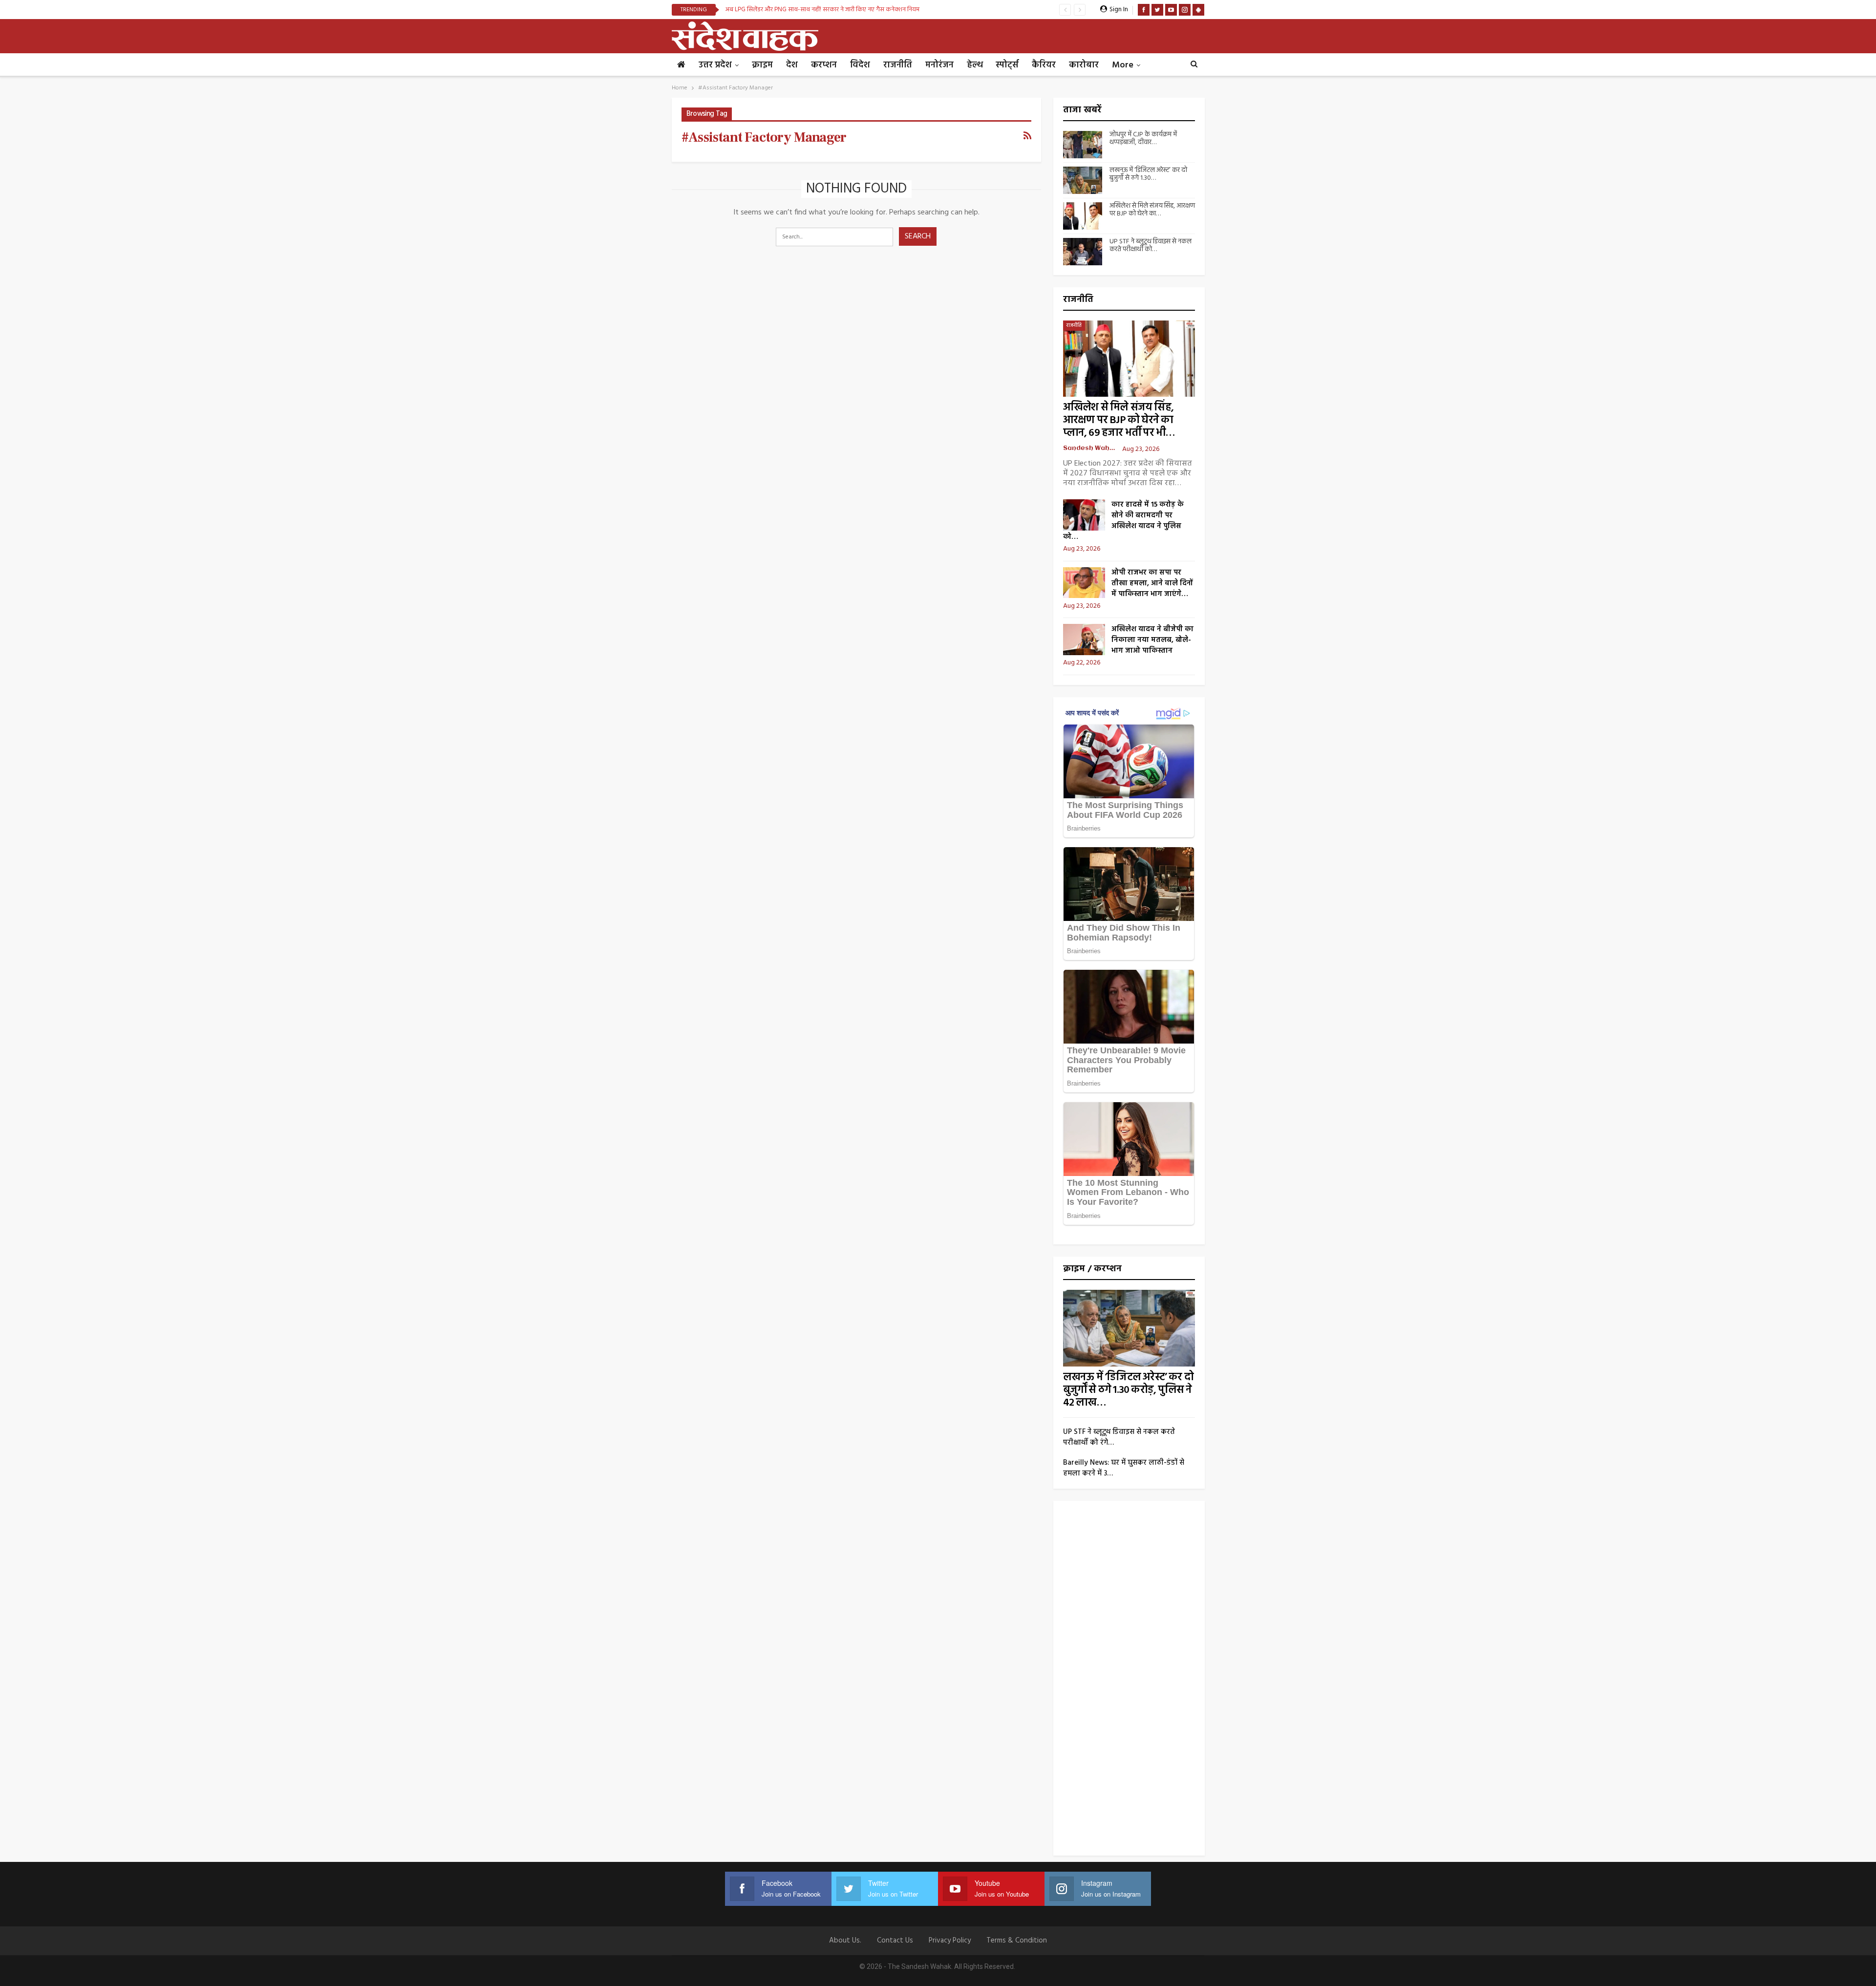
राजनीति (898, 65)
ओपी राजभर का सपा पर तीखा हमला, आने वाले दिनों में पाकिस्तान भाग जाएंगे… (1152, 583)
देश (792, 65)
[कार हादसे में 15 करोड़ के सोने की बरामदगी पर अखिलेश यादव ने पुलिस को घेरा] (1084, 515)
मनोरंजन (939, 65)
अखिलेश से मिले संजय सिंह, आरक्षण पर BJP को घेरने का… (1152, 210)
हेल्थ (975, 65)
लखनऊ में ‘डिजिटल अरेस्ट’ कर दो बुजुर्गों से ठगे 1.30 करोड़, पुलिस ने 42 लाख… (1128, 1390)
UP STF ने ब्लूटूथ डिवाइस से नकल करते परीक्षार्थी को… (1151, 246)
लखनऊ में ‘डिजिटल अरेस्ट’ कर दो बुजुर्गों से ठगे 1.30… (1148, 174)
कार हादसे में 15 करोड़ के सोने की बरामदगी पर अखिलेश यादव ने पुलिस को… (1123, 521)
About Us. (845, 1941)
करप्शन (824, 65)
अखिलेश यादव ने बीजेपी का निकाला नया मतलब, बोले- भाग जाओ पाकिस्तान (1152, 640)
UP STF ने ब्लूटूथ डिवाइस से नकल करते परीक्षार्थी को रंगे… (1119, 1437)
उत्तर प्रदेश (715, 65)
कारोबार (1084, 65)
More (1123, 65)
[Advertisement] (1129, 1682)
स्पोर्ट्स (1007, 65)
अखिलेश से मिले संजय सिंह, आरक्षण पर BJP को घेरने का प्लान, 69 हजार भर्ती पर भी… (1119, 420)
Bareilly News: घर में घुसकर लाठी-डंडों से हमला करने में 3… (1124, 1468)
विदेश (860, 65)
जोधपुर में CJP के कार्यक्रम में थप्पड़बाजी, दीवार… (1143, 139)
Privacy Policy (950, 1941)
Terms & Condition (1017, 1941)
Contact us (895, 1941)
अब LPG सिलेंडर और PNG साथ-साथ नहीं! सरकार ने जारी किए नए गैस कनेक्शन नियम (822, 10)
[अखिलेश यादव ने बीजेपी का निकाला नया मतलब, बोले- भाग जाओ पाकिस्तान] (1084, 640)
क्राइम (762, 65)
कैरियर (1044, 65)
